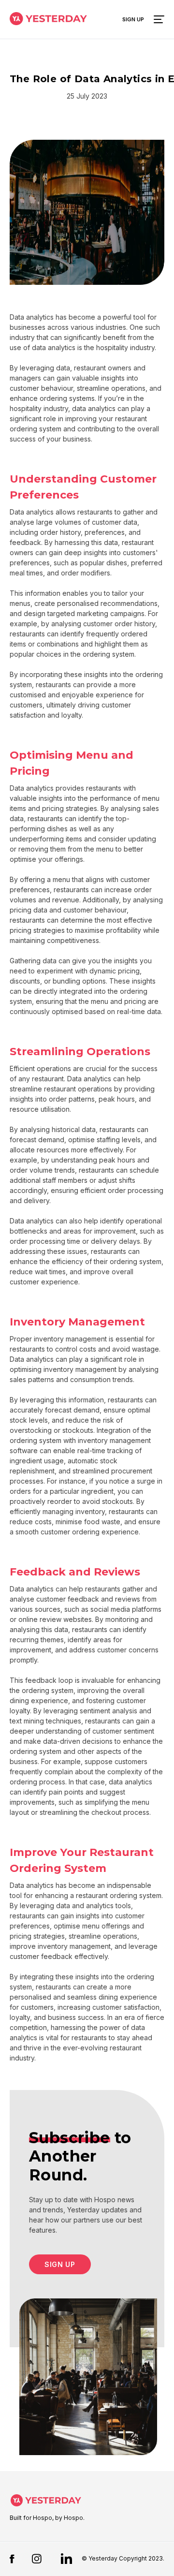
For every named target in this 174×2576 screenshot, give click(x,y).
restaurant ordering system (119, 1895)
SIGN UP (60, 2264)
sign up (133, 19)
